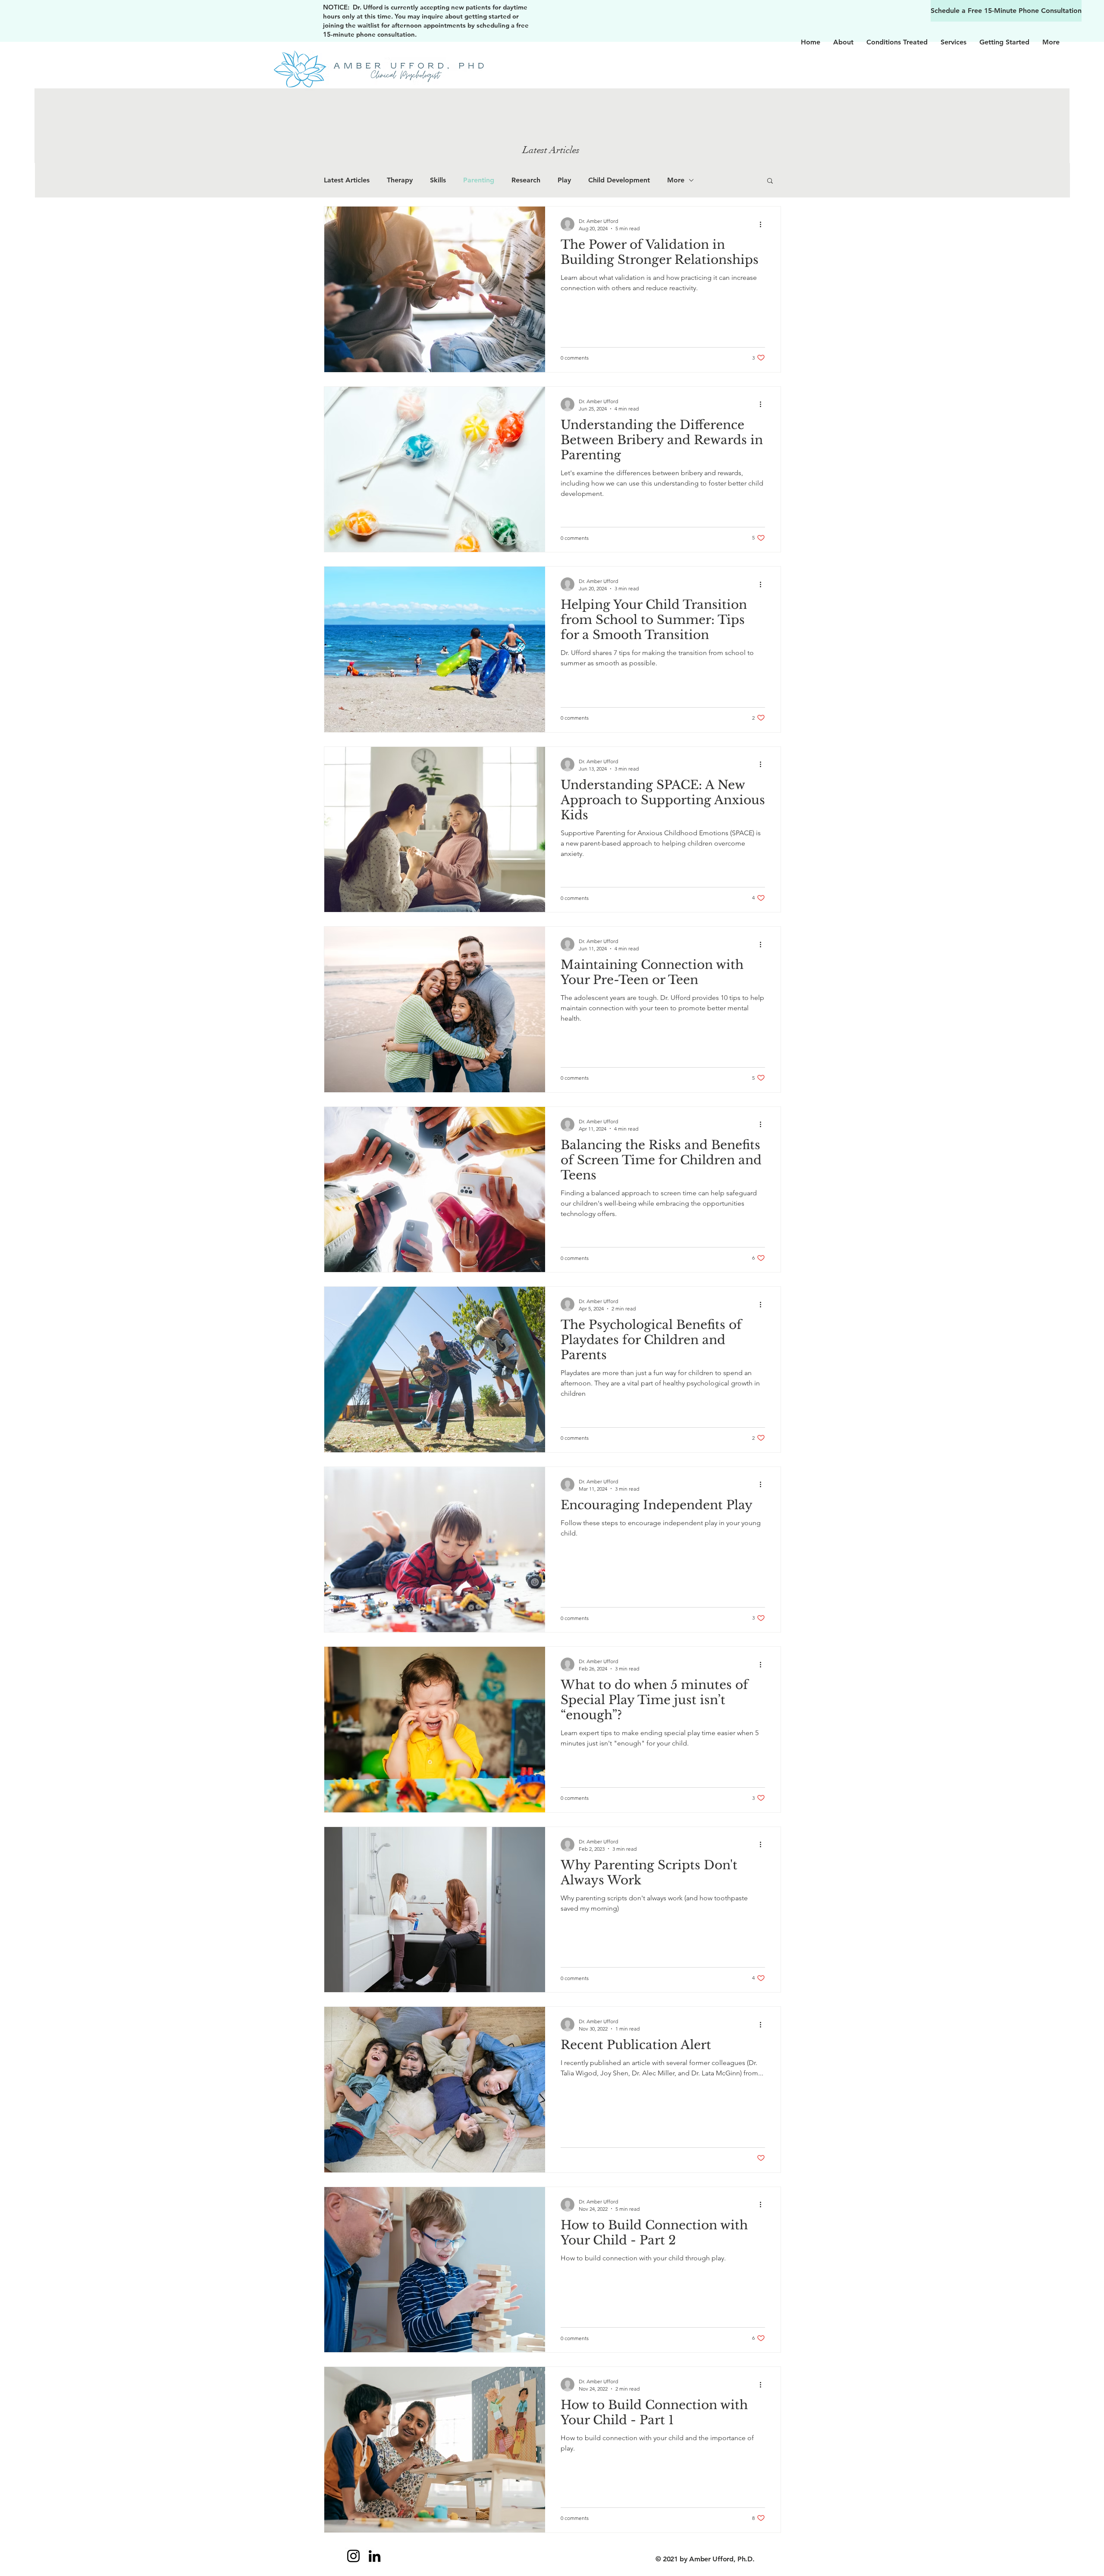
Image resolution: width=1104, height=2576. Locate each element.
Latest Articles (347, 180)
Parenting (479, 180)
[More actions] (764, 224)
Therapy (400, 180)
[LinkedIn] (375, 2556)
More (676, 180)
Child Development (619, 180)
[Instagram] (353, 2556)
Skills (438, 180)
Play (564, 180)
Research (526, 180)
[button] (770, 181)
